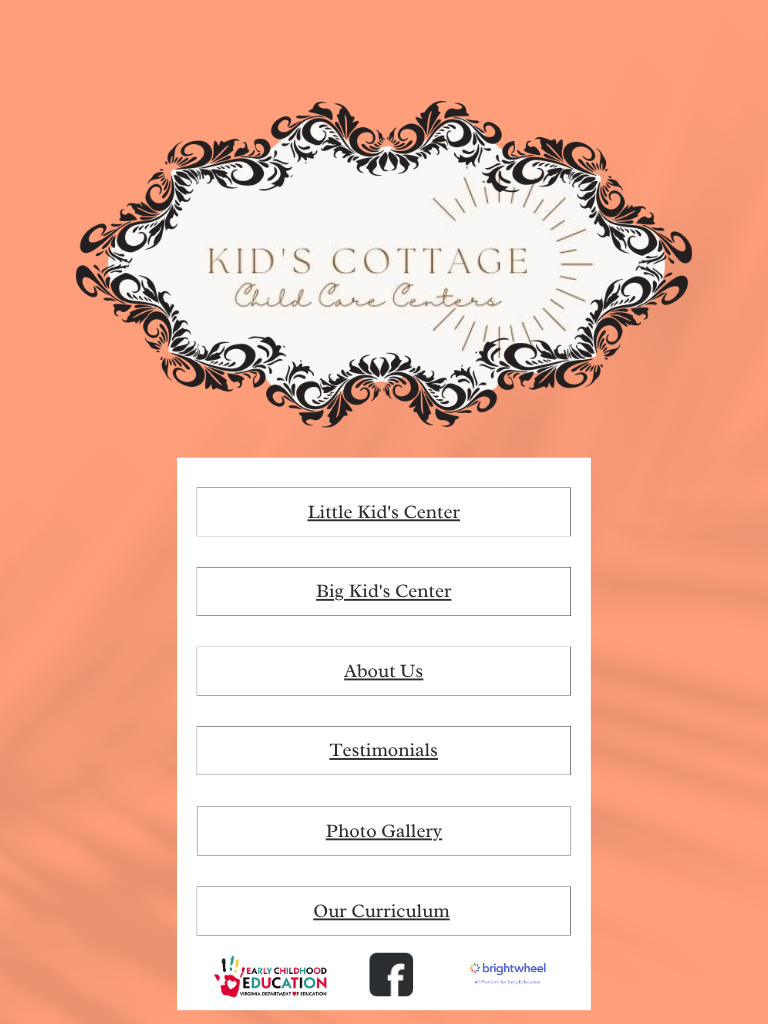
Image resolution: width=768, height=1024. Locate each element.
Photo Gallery (384, 831)
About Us (383, 671)
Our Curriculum (381, 911)
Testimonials (383, 751)
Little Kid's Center (383, 512)
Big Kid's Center (383, 591)
